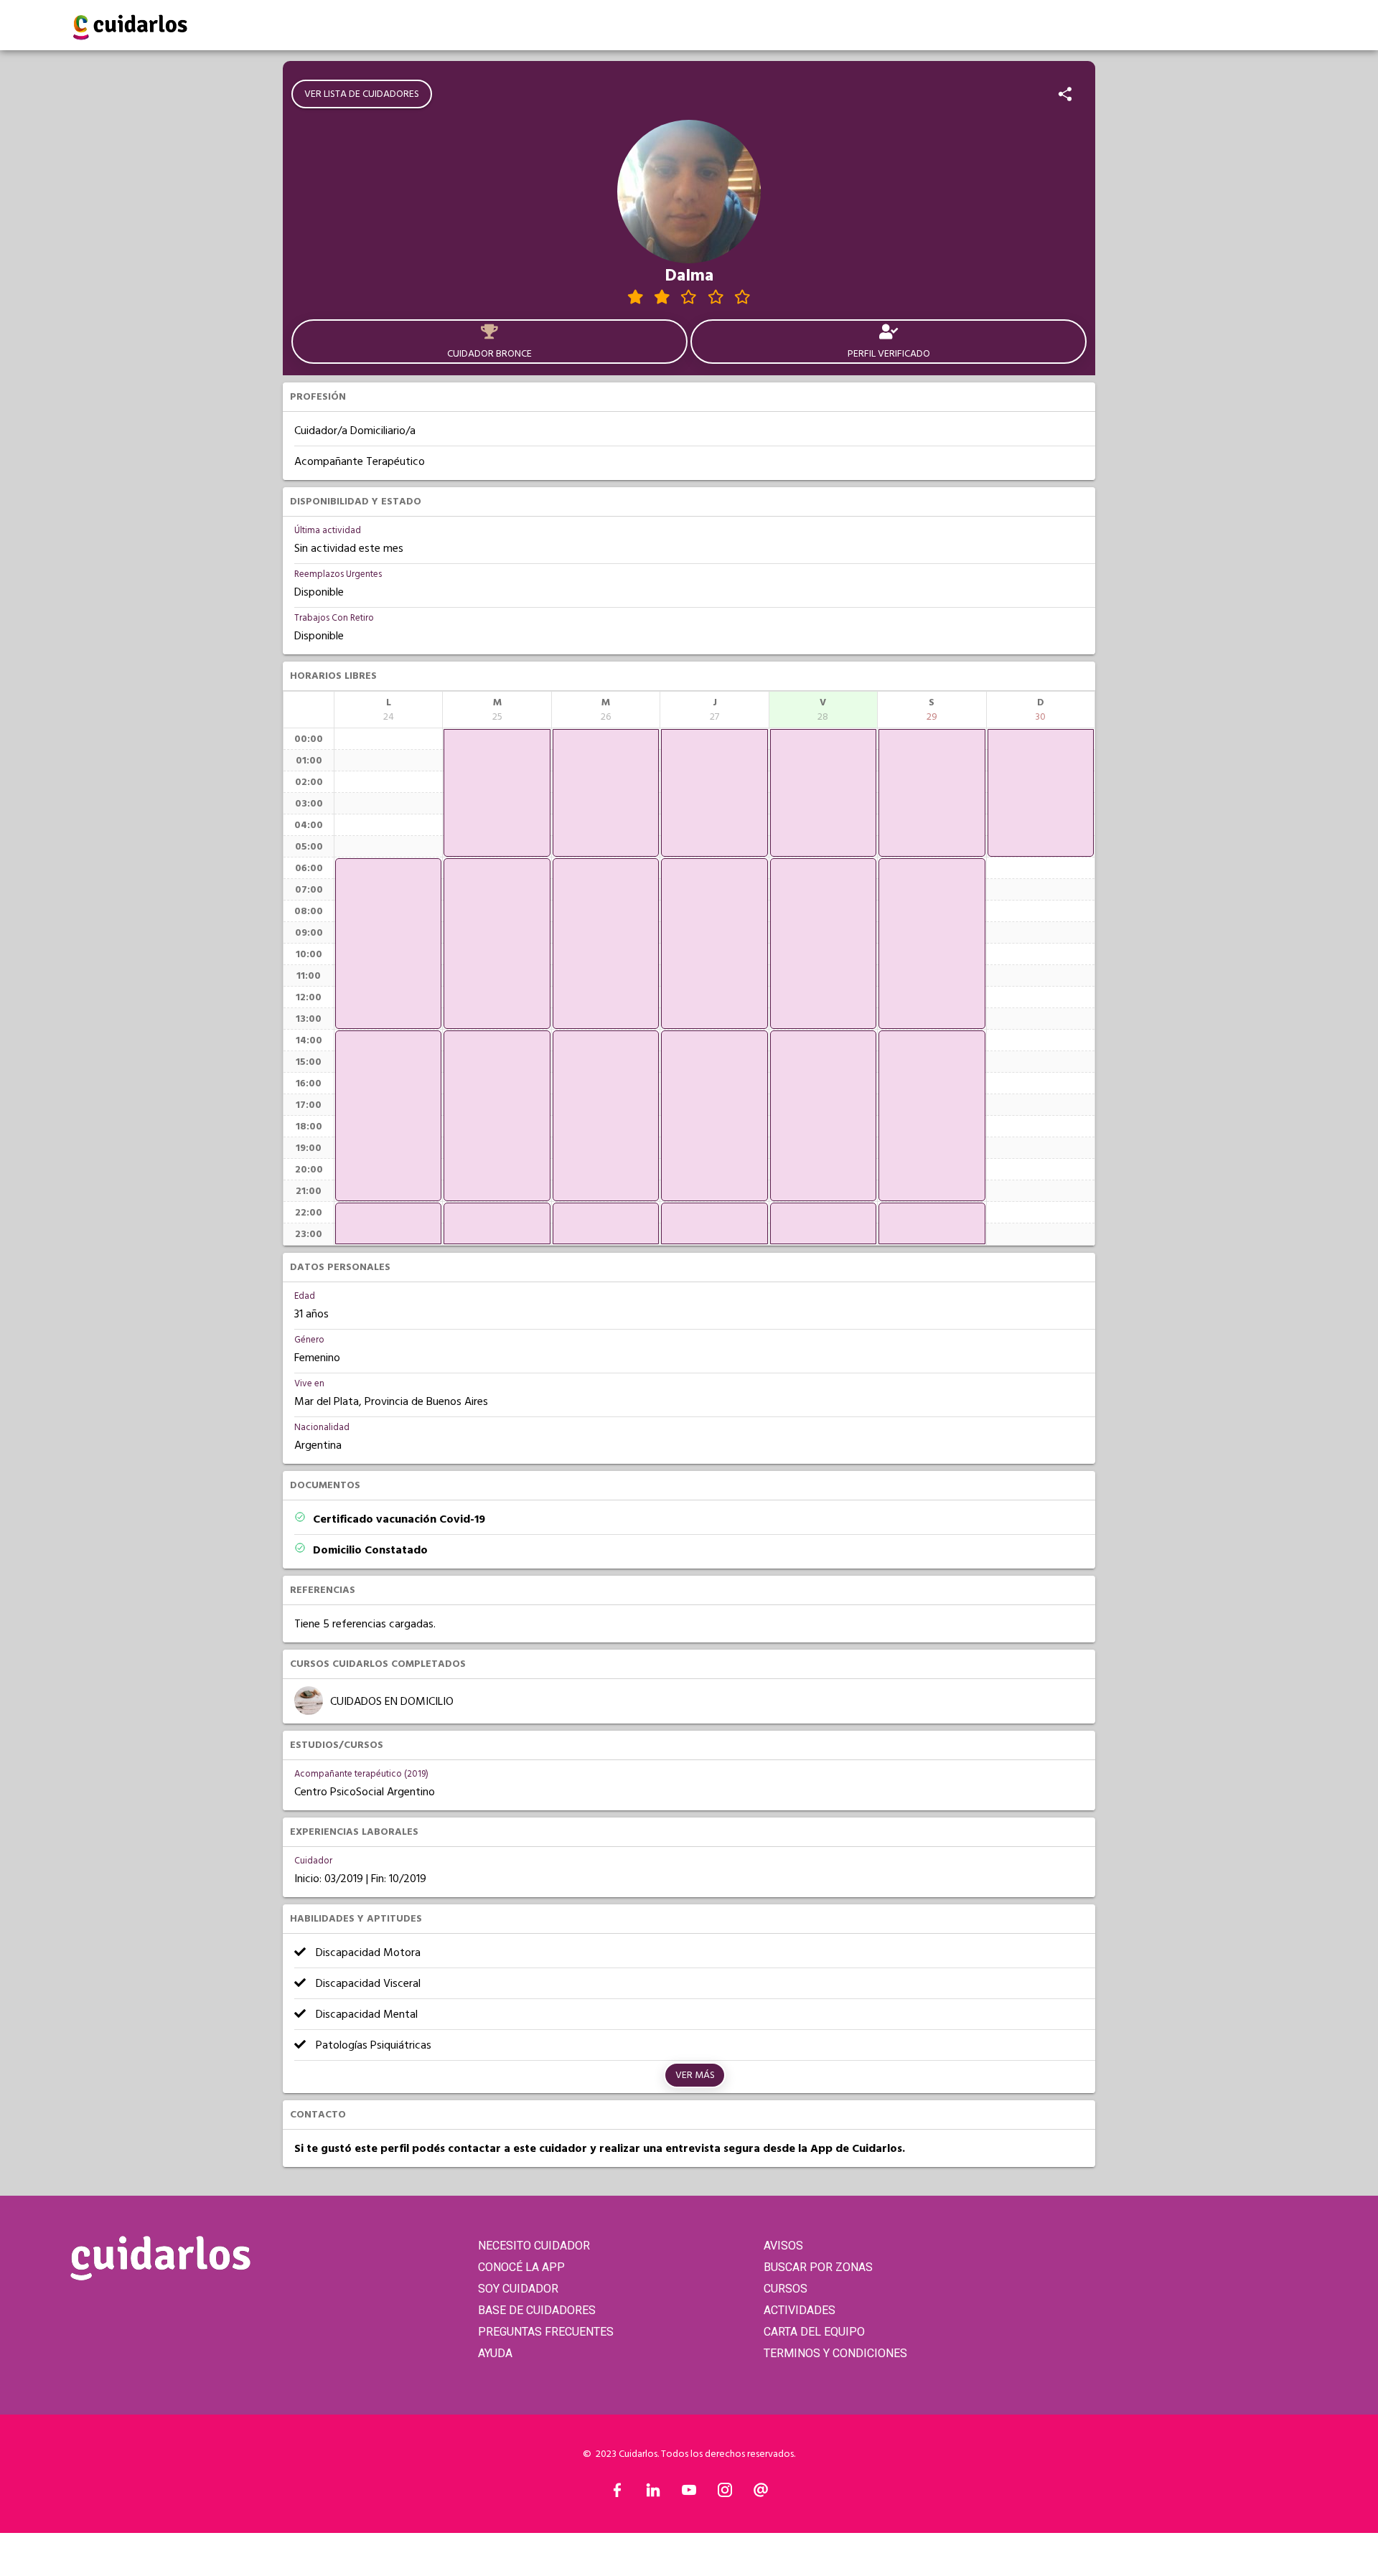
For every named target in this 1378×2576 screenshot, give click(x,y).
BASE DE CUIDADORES (537, 2310)
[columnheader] (388, 710)
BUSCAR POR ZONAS (818, 2267)
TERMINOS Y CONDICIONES (835, 2353)
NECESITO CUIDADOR (534, 2246)
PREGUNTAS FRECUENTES (546, 2332)
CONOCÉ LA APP (521, 2267)
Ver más (695, 2075)
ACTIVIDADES (800, 2310)
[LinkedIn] (653, 2493)
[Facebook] (617, 2493)
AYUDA (495, 2353)
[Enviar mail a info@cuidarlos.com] (761, 2493)
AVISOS (783, 2246)
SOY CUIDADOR (518, 2289)
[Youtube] (689, 2493)
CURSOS (786, 2289)
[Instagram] (725, 2493)
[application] (388, 944)
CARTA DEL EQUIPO (814, 2332)
